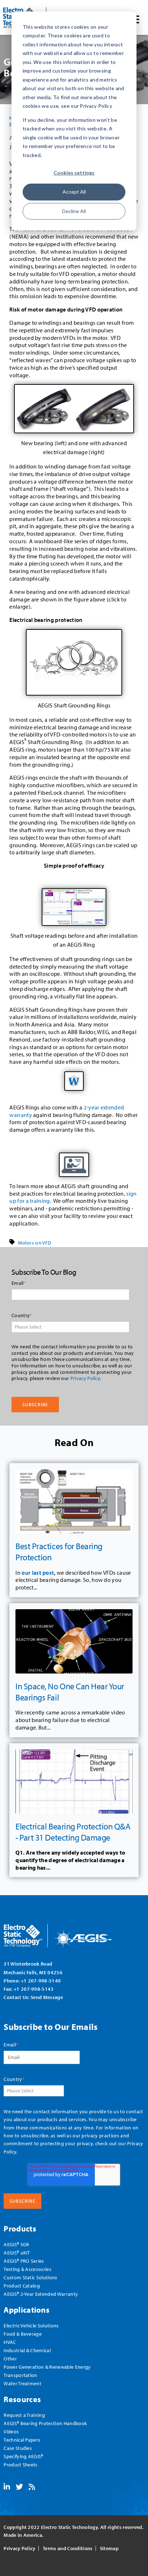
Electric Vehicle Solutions (31, 2325)
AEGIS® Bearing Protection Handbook (45, 2423)
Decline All (74, 211)
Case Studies (18, 2448)
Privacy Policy (85, 1378)
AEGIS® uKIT (17, 2252)
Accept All (74, 192)
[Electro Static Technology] (67, 1933)
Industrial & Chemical (27, 2350)
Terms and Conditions (68, 2548)
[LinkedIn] (7, 2487)
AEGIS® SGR (16, 2244)
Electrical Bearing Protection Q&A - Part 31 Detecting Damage (73, 1832)
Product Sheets (20, 2464)
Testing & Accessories (27, 2269)
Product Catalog (22, 2286)
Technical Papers (22, 2440)
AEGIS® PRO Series (24, 2261)
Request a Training (24, 2415)
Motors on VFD (34, 1243)
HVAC (10, 2342)
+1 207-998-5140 (41, 1981)
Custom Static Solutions (30, 2277)
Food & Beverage (23, 2334)
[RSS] (32, 2487)
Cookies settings (74, 173)
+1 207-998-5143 (34, 1989)
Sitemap (109, 2548)
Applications (27, 2310)
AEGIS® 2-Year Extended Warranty (41, 2294)
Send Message (47, 1997)
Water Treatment (22, 2383)
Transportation (20, 2375)
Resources (22, 2399)
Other (10, 2358)
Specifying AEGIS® (23, 2456)
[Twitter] (19, 2487)
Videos (11, 2431)
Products (20, 2228)
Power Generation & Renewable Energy (47, 2367)
